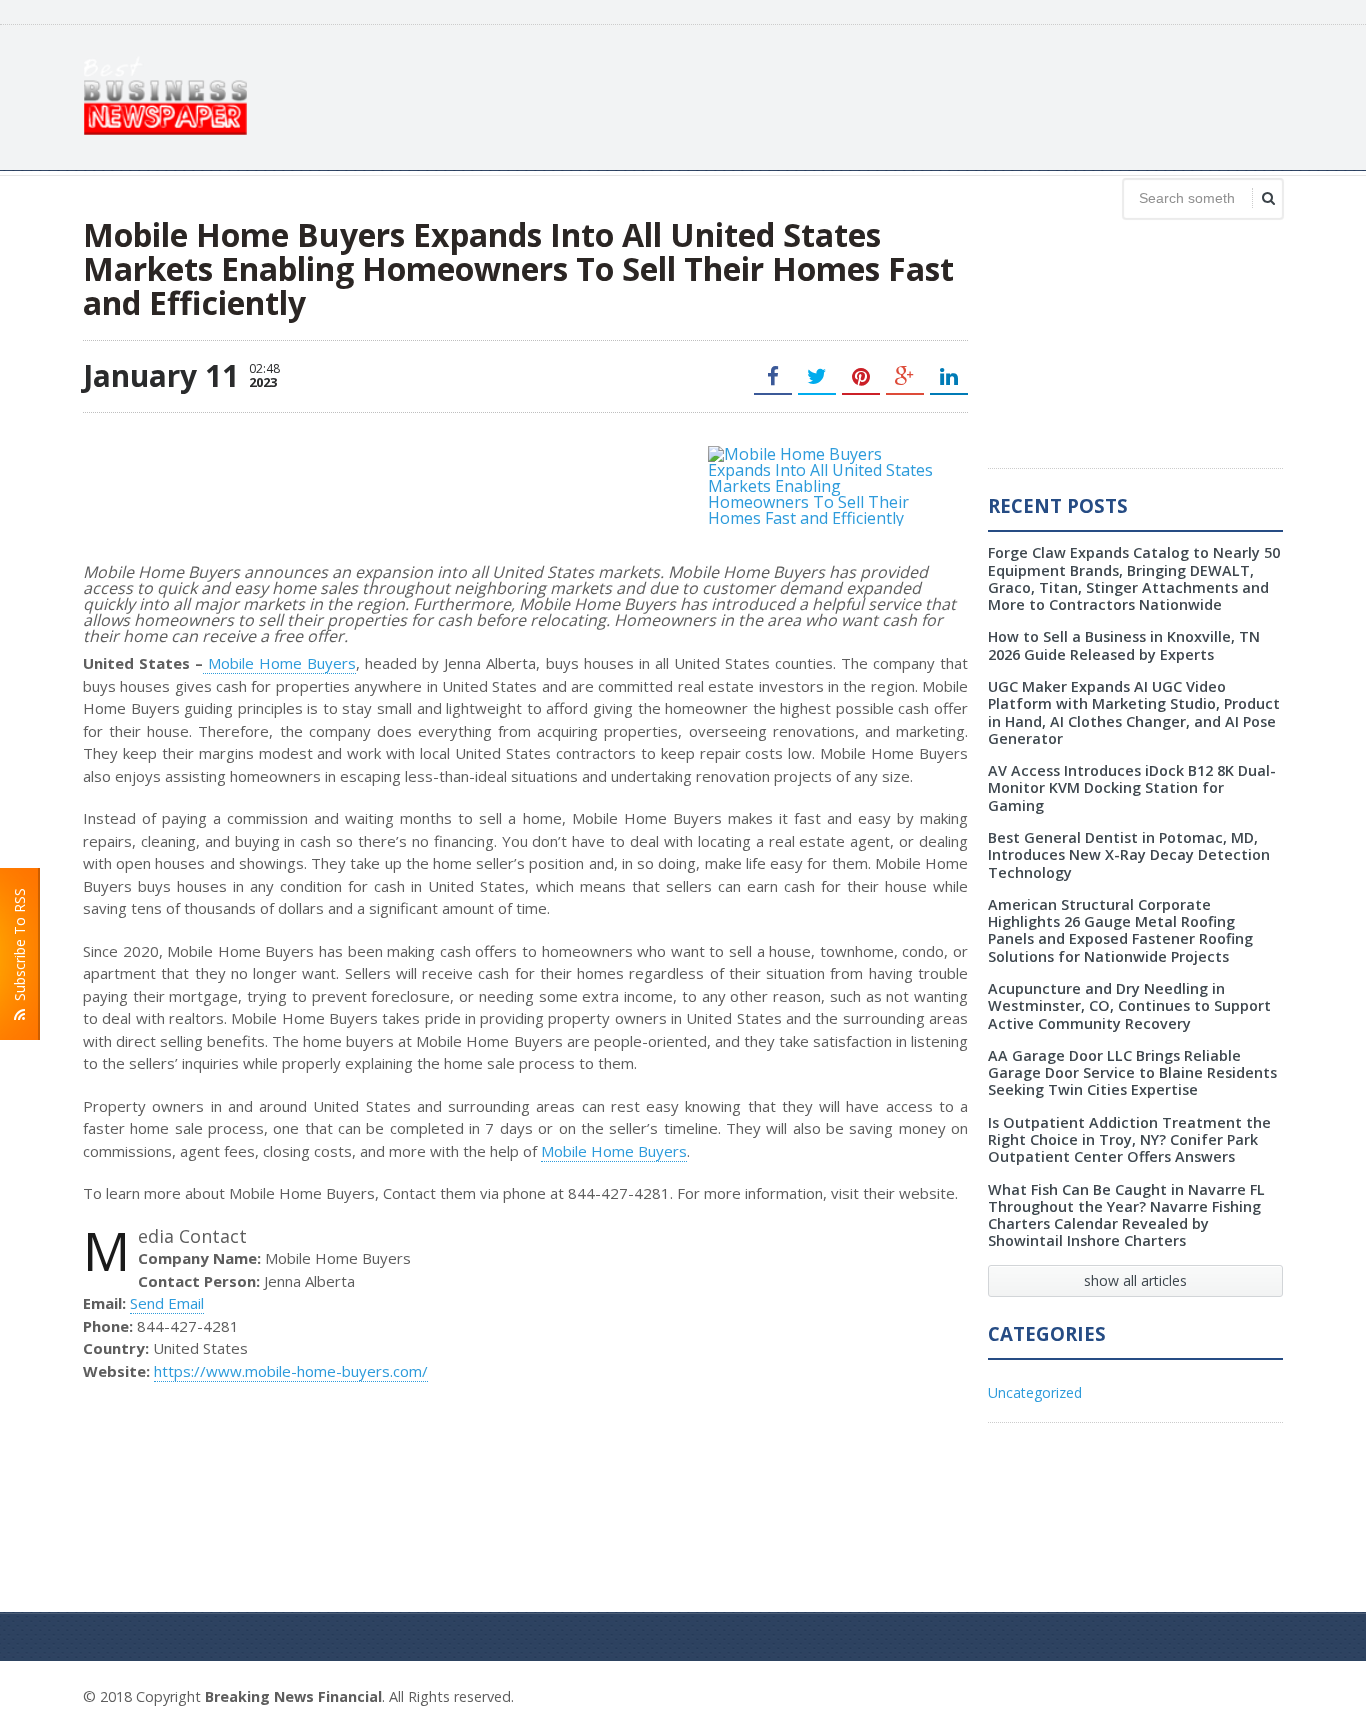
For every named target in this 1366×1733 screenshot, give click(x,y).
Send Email (167, 1303)
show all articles (1135, 1280)
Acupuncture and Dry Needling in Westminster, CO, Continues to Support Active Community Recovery (1129, 1006)
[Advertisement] (919, 95)
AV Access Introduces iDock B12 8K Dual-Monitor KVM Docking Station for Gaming (1132, 788)
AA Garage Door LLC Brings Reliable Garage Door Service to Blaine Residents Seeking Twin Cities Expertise (1132, 1073)
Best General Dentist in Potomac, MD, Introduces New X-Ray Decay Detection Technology (1129, 855)
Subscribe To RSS (19, 948)
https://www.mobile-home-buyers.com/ (291, 1371)
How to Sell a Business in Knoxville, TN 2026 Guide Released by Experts (1124, 645)
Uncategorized (1035, 1392)
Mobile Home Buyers (279, 663)
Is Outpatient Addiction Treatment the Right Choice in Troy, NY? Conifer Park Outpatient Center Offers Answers (1129, 1140)
